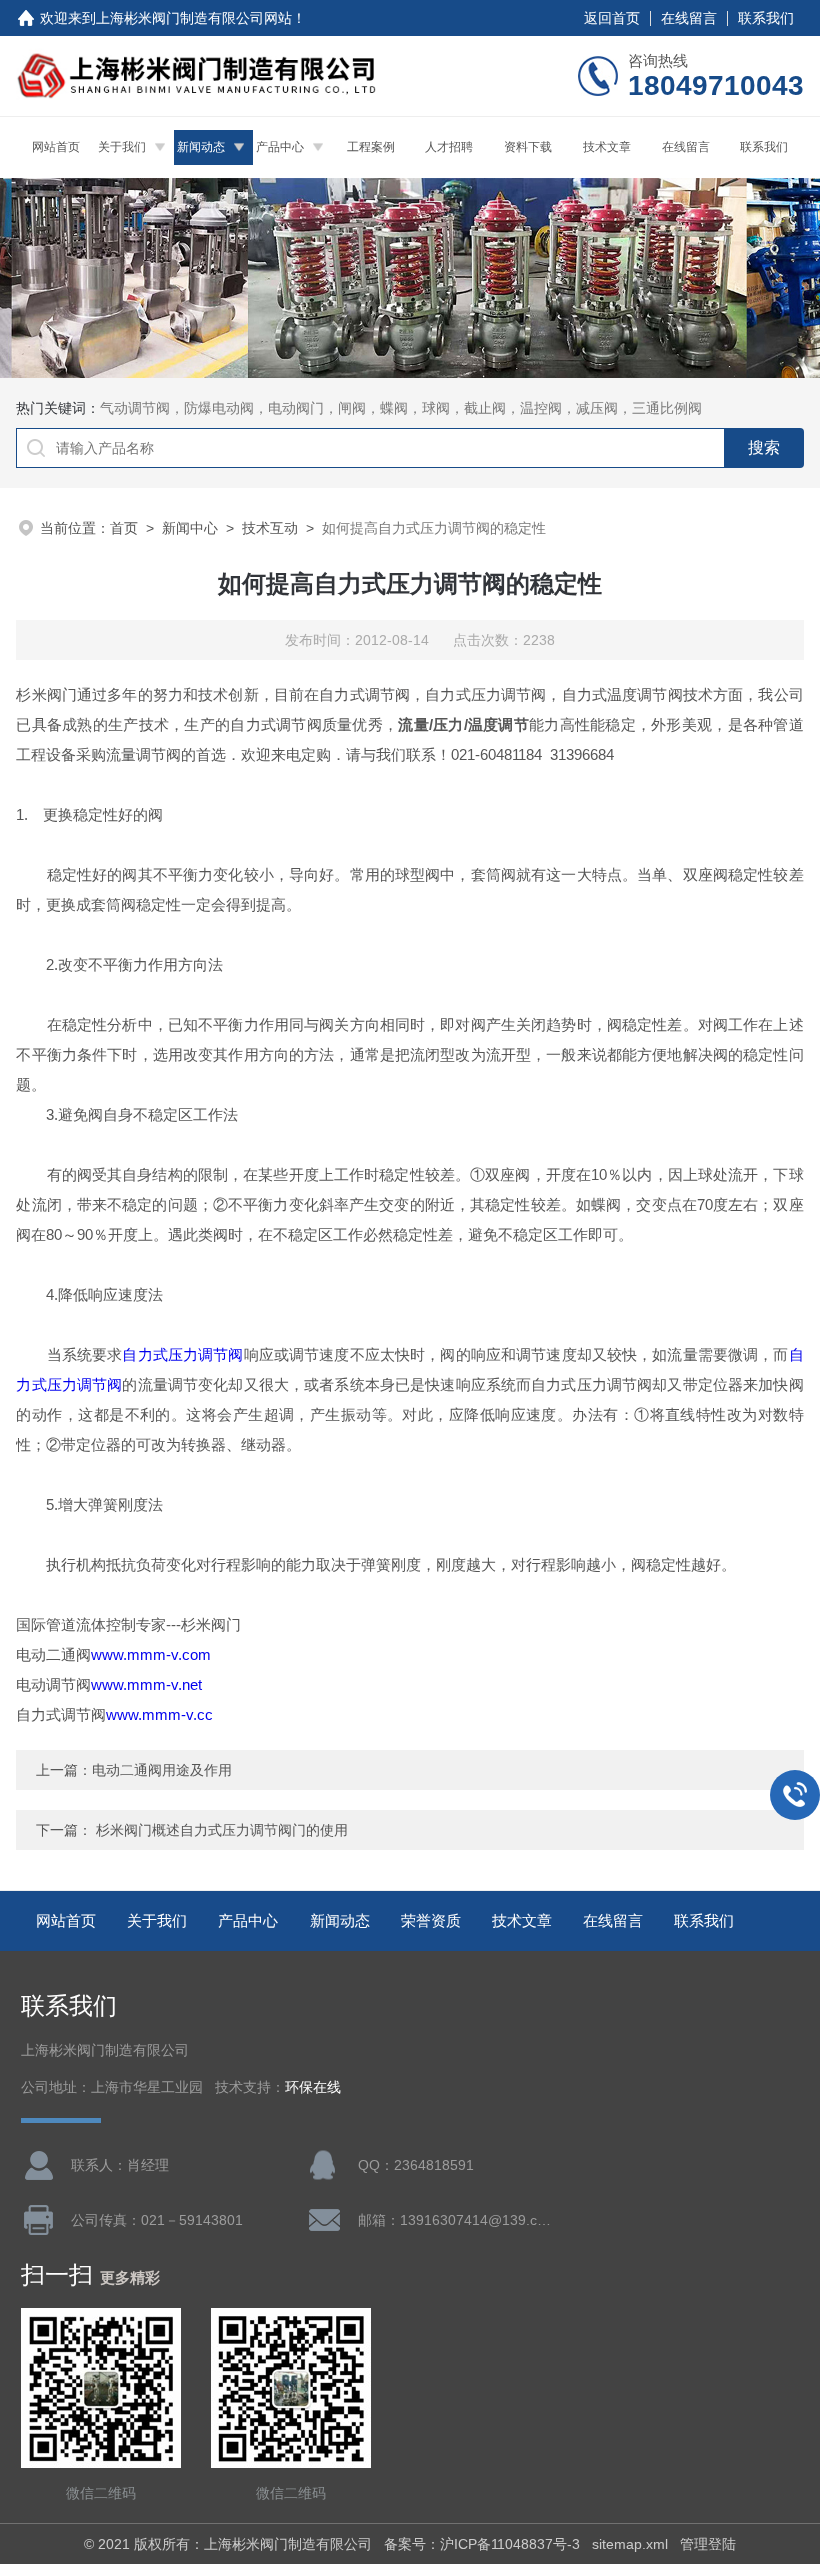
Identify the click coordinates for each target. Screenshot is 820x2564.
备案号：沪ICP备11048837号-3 (482, 2544)
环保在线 (313, 2087)
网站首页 (56, 147)
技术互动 (270, 528)
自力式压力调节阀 (182, 1354)
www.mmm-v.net (146, 1684)
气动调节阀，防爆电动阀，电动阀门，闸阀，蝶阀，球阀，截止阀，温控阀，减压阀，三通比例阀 (401, 408)
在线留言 (689, 18)
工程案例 (371, 147)
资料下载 (528, 147)
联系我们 (766, 18)
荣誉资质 (431, 1920)
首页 (124, 528)
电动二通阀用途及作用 (162, 1770)
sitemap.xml (630, 2544)
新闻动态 (201, 147)
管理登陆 (708, 2544)
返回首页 (612, 18)
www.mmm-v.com (151, 1654)
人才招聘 (449, 147)
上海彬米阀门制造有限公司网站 (194, 18)
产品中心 (280, 147)
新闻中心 (190, 528)
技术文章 (607, 147)
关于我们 (122, 147)
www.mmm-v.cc (159, 1714)
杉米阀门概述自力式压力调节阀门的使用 (222, 1830)
